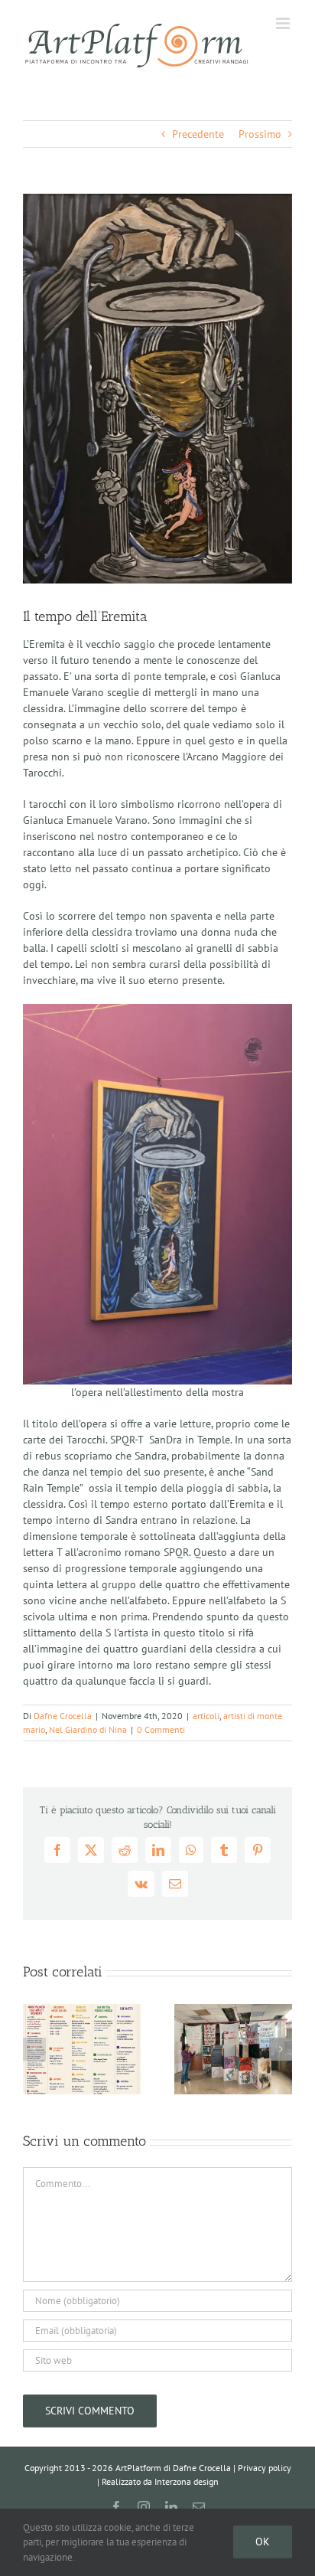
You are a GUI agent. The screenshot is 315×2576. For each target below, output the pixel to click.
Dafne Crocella (63, 1716)
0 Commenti (161, 1729)
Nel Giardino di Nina (88, 1729)
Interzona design (187, 2481)
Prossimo (260, 134)
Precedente (198, 134)
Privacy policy (265, 2468)
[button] (34, 2049)
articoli (206, 1716)
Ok (263, 2542)
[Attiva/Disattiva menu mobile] (284, 23)
